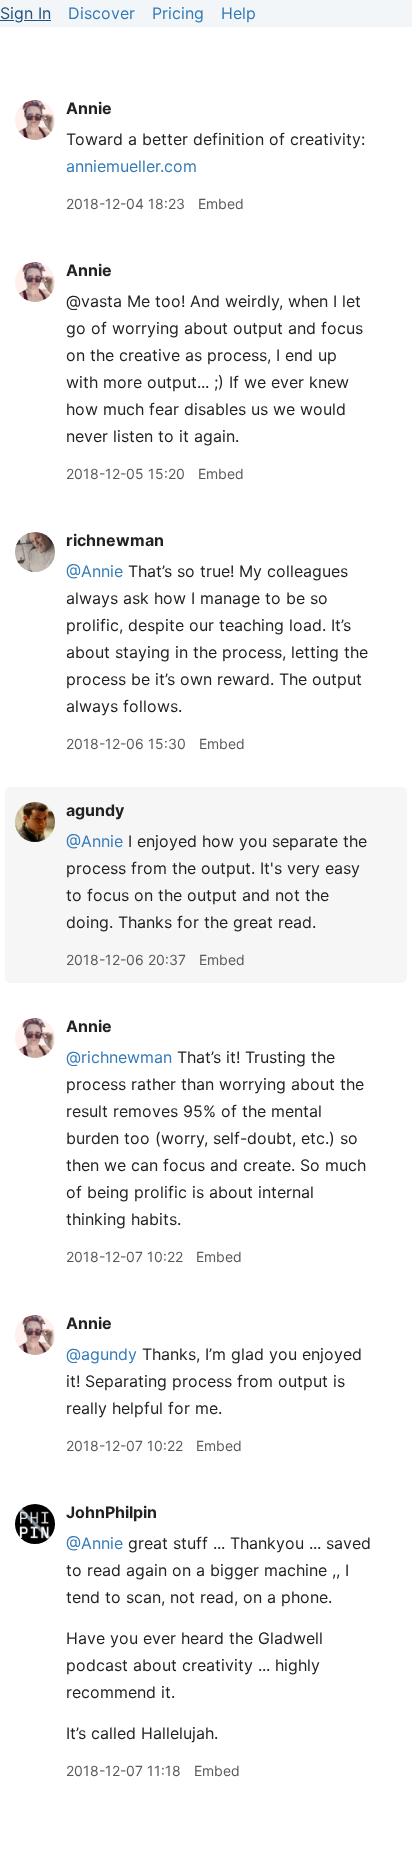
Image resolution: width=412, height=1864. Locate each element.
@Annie (94, 571)
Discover (101, 13)
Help (238, 13)
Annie (89, 108)
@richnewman (119, 1057)
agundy (95, 810)
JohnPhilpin (111, 1512)
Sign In (25, 13)
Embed (221, 203)
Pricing (178, 13)
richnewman (115, 540)
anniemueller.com (131, 166)
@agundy (101, 1354)
